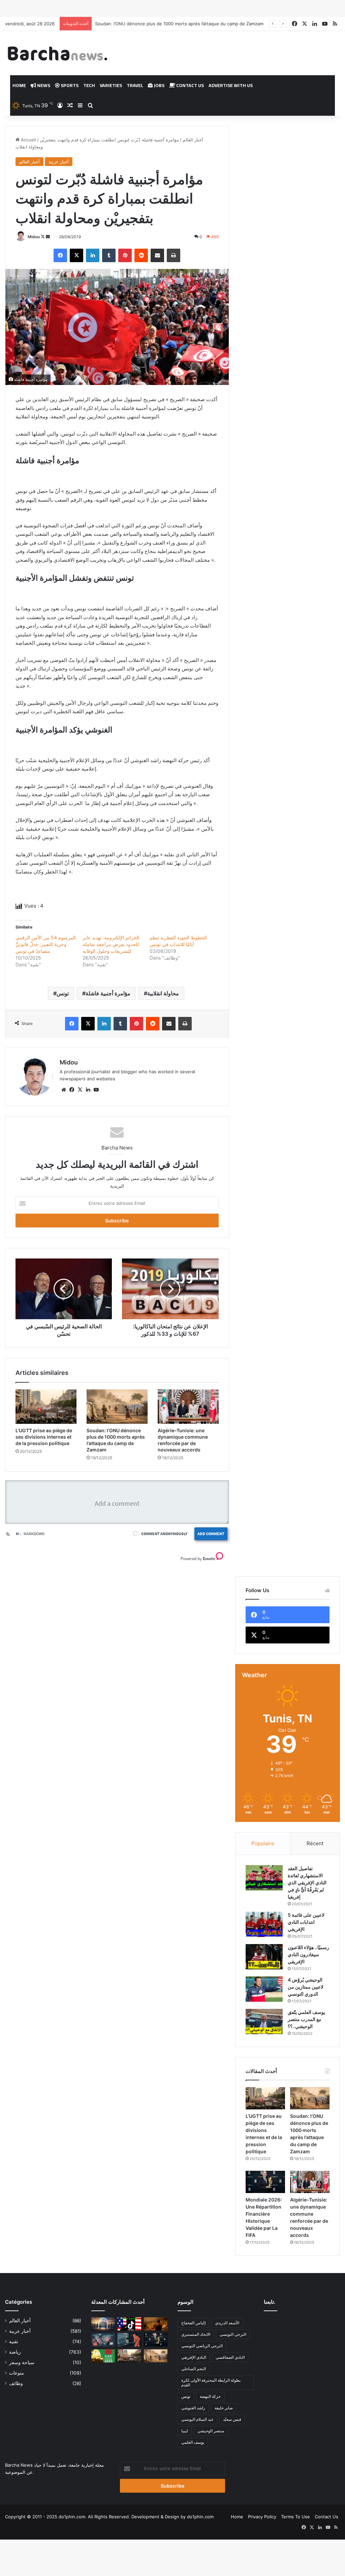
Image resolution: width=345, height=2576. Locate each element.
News (43, 85)
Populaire (263, 1843)
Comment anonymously (164, 1534)
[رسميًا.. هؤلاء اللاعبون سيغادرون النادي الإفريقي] (264, 1957)
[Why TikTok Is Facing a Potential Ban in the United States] (129, 2324)
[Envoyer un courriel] (48, 237)
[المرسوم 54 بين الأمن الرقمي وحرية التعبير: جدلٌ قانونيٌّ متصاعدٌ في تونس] (129, 2340)
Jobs (159, 85)
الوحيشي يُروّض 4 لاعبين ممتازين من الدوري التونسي (306, 1987)
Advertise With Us (231, 85)
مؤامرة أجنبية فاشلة (108, 993)
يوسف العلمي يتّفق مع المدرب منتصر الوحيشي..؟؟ (306, 2019)
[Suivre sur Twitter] (43, 237)
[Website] (64, 1090)
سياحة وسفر (22, 2362)
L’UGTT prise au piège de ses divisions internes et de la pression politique (44, 1437)
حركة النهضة (210, 2396)
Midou (34, 237)
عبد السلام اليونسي (197, 2419)
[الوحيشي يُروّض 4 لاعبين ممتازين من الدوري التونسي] (264, 1989)
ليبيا (185, 2431)
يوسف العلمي (193, 2442)
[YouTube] (96, 1090)
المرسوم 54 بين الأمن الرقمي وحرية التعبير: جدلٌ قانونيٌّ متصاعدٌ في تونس (46, 944)
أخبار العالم (193, 140)
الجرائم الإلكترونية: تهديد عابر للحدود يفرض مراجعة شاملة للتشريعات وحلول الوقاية (111, 944)
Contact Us (190, 85)
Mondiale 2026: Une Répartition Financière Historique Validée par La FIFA (172, 24)
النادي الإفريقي (194, 2357)
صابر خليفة (224, 2408)
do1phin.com (200, 2517)
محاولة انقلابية (163, 993)
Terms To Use (295, 2517)
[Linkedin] (93, 255)
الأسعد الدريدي (227, 2323)
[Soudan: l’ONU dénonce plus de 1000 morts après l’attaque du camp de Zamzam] (117, 1407)
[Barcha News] (57, 53)
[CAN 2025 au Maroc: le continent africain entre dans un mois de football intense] (103, 2356)
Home (19, 85)
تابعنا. (270, 2302)
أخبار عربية (59, 162)
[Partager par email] (157, 255)
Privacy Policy (262, 2517)
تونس (63, 993)
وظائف (16, 2383)
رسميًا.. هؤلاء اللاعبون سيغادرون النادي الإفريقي (308, 1954)
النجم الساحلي (194, 2369)
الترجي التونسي (233, 2334)
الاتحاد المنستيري (196, 2334)
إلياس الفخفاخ (193, 2323)
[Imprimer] (174, 255)
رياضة (15, 2352)
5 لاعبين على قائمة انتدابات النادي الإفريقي (306, 1922)
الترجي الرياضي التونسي (202, 2346)
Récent (315, 1843)
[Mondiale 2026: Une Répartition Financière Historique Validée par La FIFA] (265, 2182)
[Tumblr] (109, 255)
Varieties (111, 85)
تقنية (14, 2342)
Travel (135, 85)
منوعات (17, 2373)
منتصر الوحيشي (211, 2431)
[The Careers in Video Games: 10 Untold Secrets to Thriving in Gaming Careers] (103, 2324)
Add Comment (211, 1534)
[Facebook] (60, 255)
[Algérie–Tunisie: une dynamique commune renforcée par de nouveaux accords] (188, 1407)
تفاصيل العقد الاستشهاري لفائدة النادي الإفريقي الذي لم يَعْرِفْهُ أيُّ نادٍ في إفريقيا (307, 1882)
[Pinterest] (125, 255)
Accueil (28, 140)
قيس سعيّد (232, 2419)
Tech (89, 85)
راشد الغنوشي (193, 2408)
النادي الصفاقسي (230, 2357)
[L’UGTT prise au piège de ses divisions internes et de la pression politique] (46, 1407)
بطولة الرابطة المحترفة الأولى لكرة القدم (211, 2383)
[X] (76, 255)
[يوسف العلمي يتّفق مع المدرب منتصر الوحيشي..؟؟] (264, 2021)
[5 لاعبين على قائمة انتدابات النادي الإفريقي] (264, 1924)
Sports (69, 85)
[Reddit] (141, 255)
